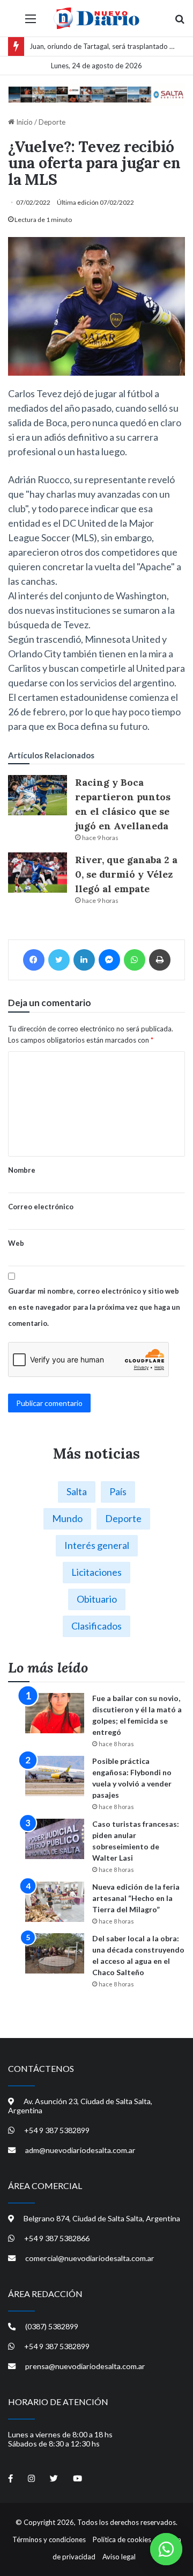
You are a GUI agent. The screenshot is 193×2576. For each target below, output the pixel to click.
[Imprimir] (160, 960)
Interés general (97, 1545)
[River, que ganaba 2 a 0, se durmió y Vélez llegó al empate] (38, 873)
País (118, 1491)
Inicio (24, 122)
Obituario (97, 1599)
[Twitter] (59, 960)
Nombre (22, 1170)
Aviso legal (119, 2557)
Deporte (52, 122)
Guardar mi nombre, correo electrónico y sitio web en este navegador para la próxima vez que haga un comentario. (94, 1307)
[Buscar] (180, 22)
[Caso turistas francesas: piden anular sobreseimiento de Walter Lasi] (55, 1839)
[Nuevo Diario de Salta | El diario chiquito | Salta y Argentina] (96, 18)
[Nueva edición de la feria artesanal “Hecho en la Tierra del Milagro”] (55, 1902)
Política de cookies (122, 2539)
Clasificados (96, 1626)
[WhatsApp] (135, 960)
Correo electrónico (41, 1207)
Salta (77, 1491)
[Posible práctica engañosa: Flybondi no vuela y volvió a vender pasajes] (55, 1776)
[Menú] (31, 22)
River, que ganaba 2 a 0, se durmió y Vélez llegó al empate (126, 874)
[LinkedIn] (84, 960)
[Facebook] (34, 960)
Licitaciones (96, 1572)
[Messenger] (109, 960)
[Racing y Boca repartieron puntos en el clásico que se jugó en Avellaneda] (38, 795)
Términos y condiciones (49, 2539)
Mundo (67, 1518)
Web (16, 1243)
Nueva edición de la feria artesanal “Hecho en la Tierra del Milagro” (136, 1898)
